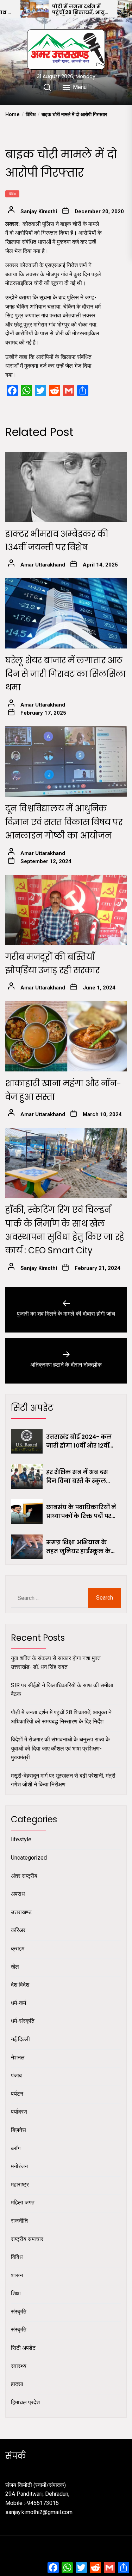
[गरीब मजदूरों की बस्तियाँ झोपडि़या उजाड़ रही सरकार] (66, 910)
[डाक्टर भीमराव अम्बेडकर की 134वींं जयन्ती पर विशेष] (66, 487)
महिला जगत (23, 2202)
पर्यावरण (19, 2112)
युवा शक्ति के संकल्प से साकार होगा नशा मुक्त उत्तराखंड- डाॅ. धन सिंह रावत (56, 1663)
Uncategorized (29, 1858)
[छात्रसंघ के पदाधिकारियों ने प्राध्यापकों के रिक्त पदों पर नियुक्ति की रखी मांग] (27, 1512)
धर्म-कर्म (18, 2003)
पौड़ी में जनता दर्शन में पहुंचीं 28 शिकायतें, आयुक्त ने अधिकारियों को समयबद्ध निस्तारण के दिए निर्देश (82, 10)
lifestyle (21, 1839)
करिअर (18, 1930)
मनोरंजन (19, 2166)
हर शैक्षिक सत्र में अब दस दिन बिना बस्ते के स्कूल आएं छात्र (77, 1477)
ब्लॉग (16, 2148)
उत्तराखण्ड (21, 1912)
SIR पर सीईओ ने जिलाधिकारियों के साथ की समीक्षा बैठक (62, 1690)
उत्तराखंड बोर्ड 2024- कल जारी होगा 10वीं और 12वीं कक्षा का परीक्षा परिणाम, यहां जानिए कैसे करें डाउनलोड (79, 1442)
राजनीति (19, 2221)
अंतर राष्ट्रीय (24, 1876)
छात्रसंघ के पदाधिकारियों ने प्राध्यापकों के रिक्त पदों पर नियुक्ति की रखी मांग (81, 1512)
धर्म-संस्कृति (23, 2021)
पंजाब (16, 2075)
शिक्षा (16, 2293)
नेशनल (18, 2058)
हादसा (17, 2384)
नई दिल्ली (20, 2039)
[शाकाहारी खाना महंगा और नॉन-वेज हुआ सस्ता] (66, 1036)
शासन (17, 2275)
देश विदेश (20, 1985)
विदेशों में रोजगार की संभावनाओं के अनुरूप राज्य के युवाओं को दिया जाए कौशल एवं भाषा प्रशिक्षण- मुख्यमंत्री (60, 1748)
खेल (15, 1967)
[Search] (47, 87)
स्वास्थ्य (19, 2366)
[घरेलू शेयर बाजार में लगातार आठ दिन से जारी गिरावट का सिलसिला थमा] (66, 613)
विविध (12, 194)
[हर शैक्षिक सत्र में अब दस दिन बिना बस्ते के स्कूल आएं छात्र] (27, 1476)
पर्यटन (17, 2094)
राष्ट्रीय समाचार (27, 2239)
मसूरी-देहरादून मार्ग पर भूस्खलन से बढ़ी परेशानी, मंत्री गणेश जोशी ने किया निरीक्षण (63, 1780)
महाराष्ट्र (20, 2185)
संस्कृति (19, 2312)
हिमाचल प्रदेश (25, 2402)
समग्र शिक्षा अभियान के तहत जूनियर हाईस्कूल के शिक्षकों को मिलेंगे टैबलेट (78, 1547)
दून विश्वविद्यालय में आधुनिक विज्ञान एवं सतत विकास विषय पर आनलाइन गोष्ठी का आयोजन (64, 822)
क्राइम (18, 1948)
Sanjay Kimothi (39, 211)
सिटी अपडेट (23, 2348)
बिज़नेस (18, 2130)
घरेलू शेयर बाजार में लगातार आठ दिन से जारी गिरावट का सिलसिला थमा (66, 674)
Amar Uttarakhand (43, 565)
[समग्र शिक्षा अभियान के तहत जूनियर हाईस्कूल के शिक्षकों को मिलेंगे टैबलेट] (27, 1547)
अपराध (18, 1894)
